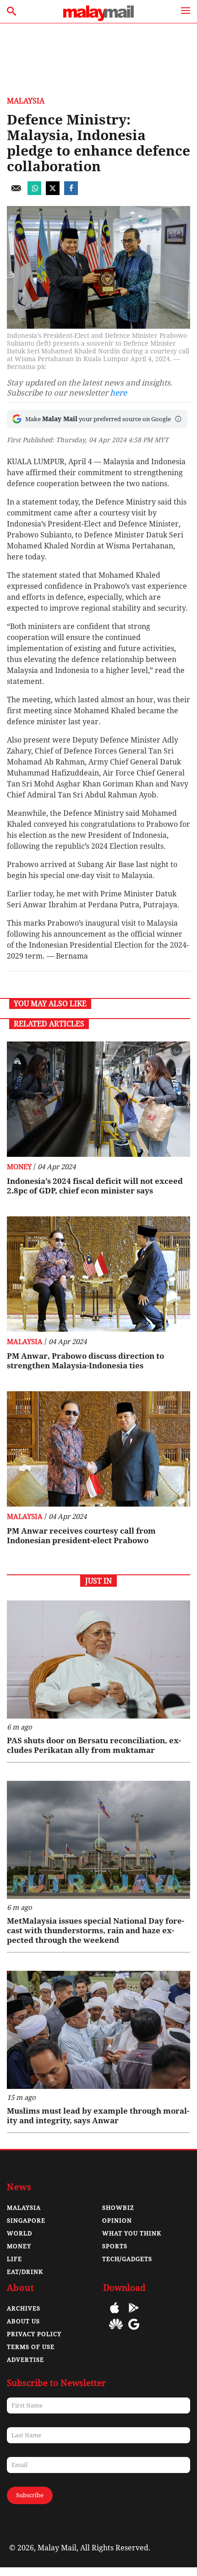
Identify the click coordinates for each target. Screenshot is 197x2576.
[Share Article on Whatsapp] (34, 193)
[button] (178, 419)
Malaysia (26, 101)
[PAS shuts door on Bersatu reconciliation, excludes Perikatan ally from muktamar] (98, 1659)
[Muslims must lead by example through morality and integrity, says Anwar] (98, 2030)
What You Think (132, 2233)
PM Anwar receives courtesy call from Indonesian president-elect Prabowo (81, 1536)
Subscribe (30, 2495)
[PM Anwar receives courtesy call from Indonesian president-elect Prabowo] (98, 1449)
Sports (115, 2246)
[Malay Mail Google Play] (134, 2314)
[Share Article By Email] (16, 193)
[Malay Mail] (98, 19)
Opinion (117, 2221)
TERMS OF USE (31, 2347)
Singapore (26, 2221)
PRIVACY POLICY (34, 2334)
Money (19, 1167)
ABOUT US (23, 2321)
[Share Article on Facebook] (71, 193)
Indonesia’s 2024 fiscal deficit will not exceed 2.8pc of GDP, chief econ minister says (95, 1186)
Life (14, 2259)
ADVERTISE (25, 2360)
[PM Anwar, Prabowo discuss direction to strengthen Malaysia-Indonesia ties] (98, 1274)
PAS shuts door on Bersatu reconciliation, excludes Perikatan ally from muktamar (94, 1745)
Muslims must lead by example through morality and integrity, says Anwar (98, 2116)
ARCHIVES (24, 2308)
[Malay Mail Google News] (134, 2331)
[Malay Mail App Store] (115, 2314)
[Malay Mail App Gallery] (116, 2331)
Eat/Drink (25, 2272)
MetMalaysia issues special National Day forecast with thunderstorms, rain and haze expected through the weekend (96, 1931)
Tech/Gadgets (127, 2259)
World (19, 2233)
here (118, 393)
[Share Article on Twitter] (53, 193)
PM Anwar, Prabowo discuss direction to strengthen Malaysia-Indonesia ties (85, 1361)
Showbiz (118, 2208)
